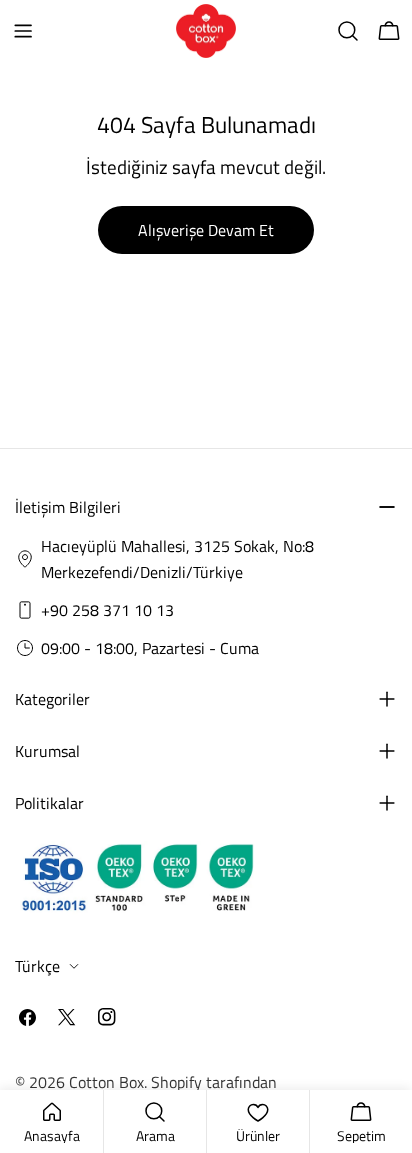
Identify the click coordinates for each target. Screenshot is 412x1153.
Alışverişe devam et (206, 230)
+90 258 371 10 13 (107, 610)
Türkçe (37, 966)
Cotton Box (106, 1082)
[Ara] (348, 31)
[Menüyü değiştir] (23, 31)
